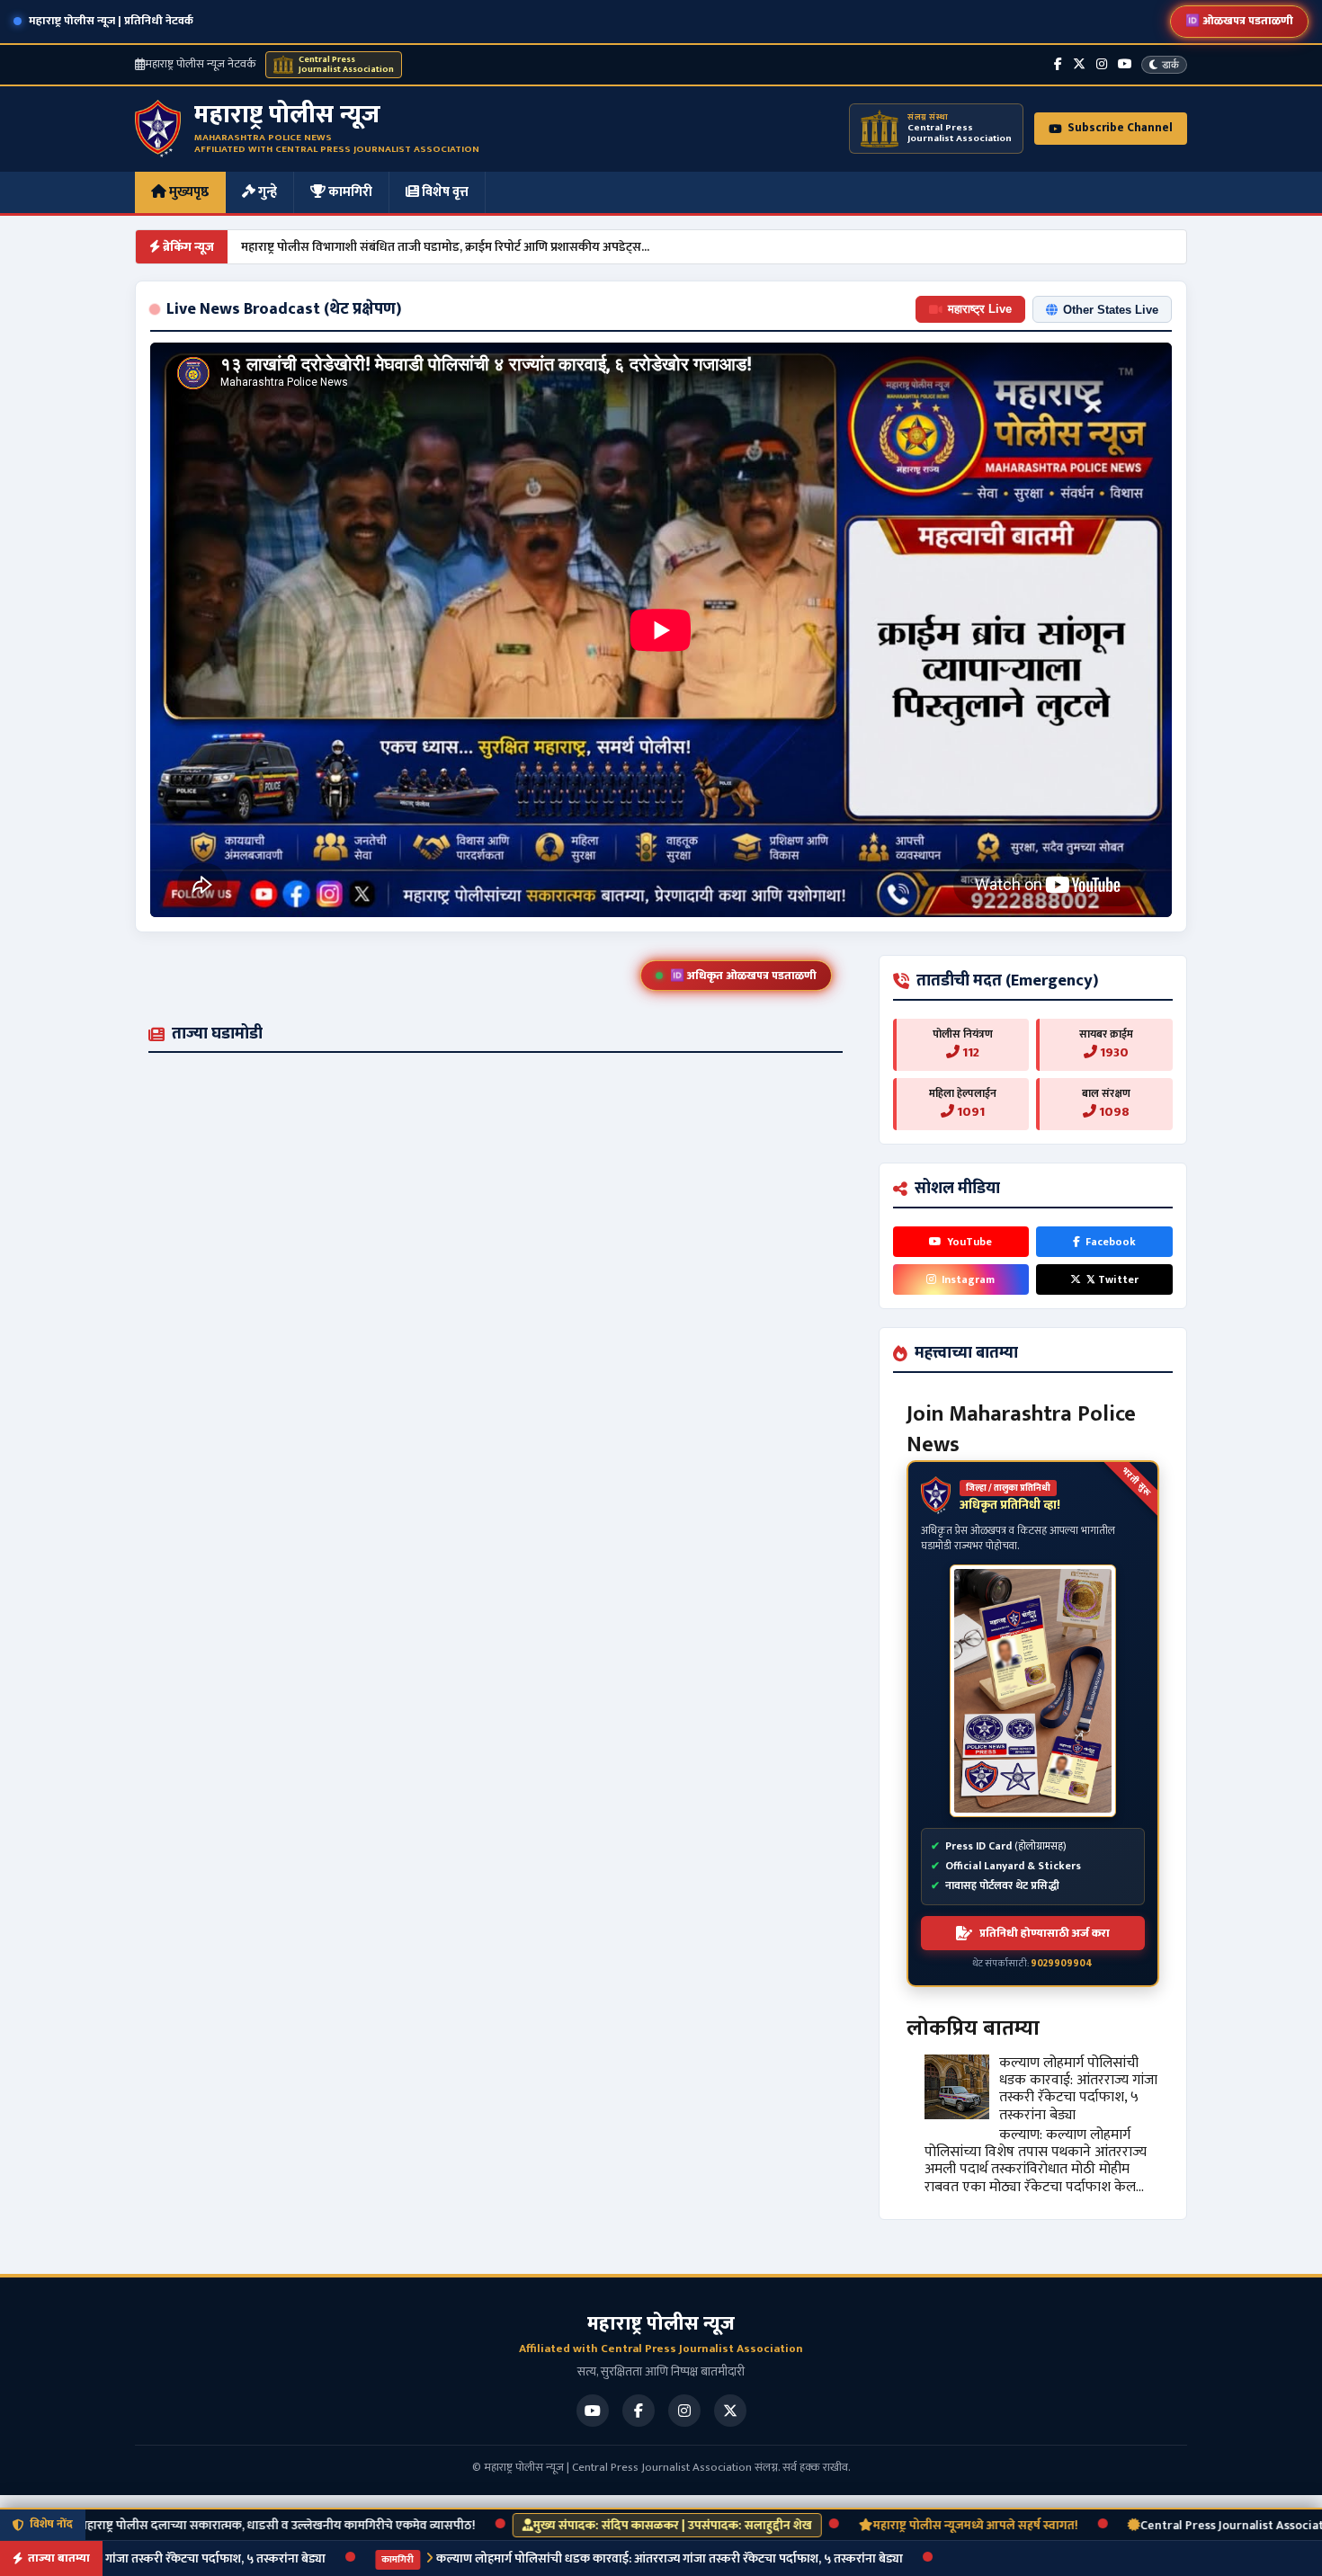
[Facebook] (1058, 64)
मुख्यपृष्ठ (188, 192)
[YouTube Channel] (1125, 64)
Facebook (1111, 1242)
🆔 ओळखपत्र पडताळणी (1239, 21)
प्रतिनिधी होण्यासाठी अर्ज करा (1045, 1933)
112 (969, 1052)
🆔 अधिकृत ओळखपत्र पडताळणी (743, 976)
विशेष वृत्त (444, 192)
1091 (969, 1112)
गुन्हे (266, 192)
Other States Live (1111, 310)
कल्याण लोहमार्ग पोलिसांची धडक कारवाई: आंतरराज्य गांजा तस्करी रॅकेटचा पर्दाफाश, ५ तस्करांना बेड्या (1078, 2089)
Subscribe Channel (1120, 128)
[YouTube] (593, 2411)
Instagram (968, 1279)
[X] (730, 2411)
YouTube (969, 1242)
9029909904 (1062, 1964)
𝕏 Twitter (1112, 1279)
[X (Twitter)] (1079, 64)
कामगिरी (349, 192)
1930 (1113, 1052)
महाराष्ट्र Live (980, 309)
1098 (1113, 1112)
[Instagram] (1102, 64)
